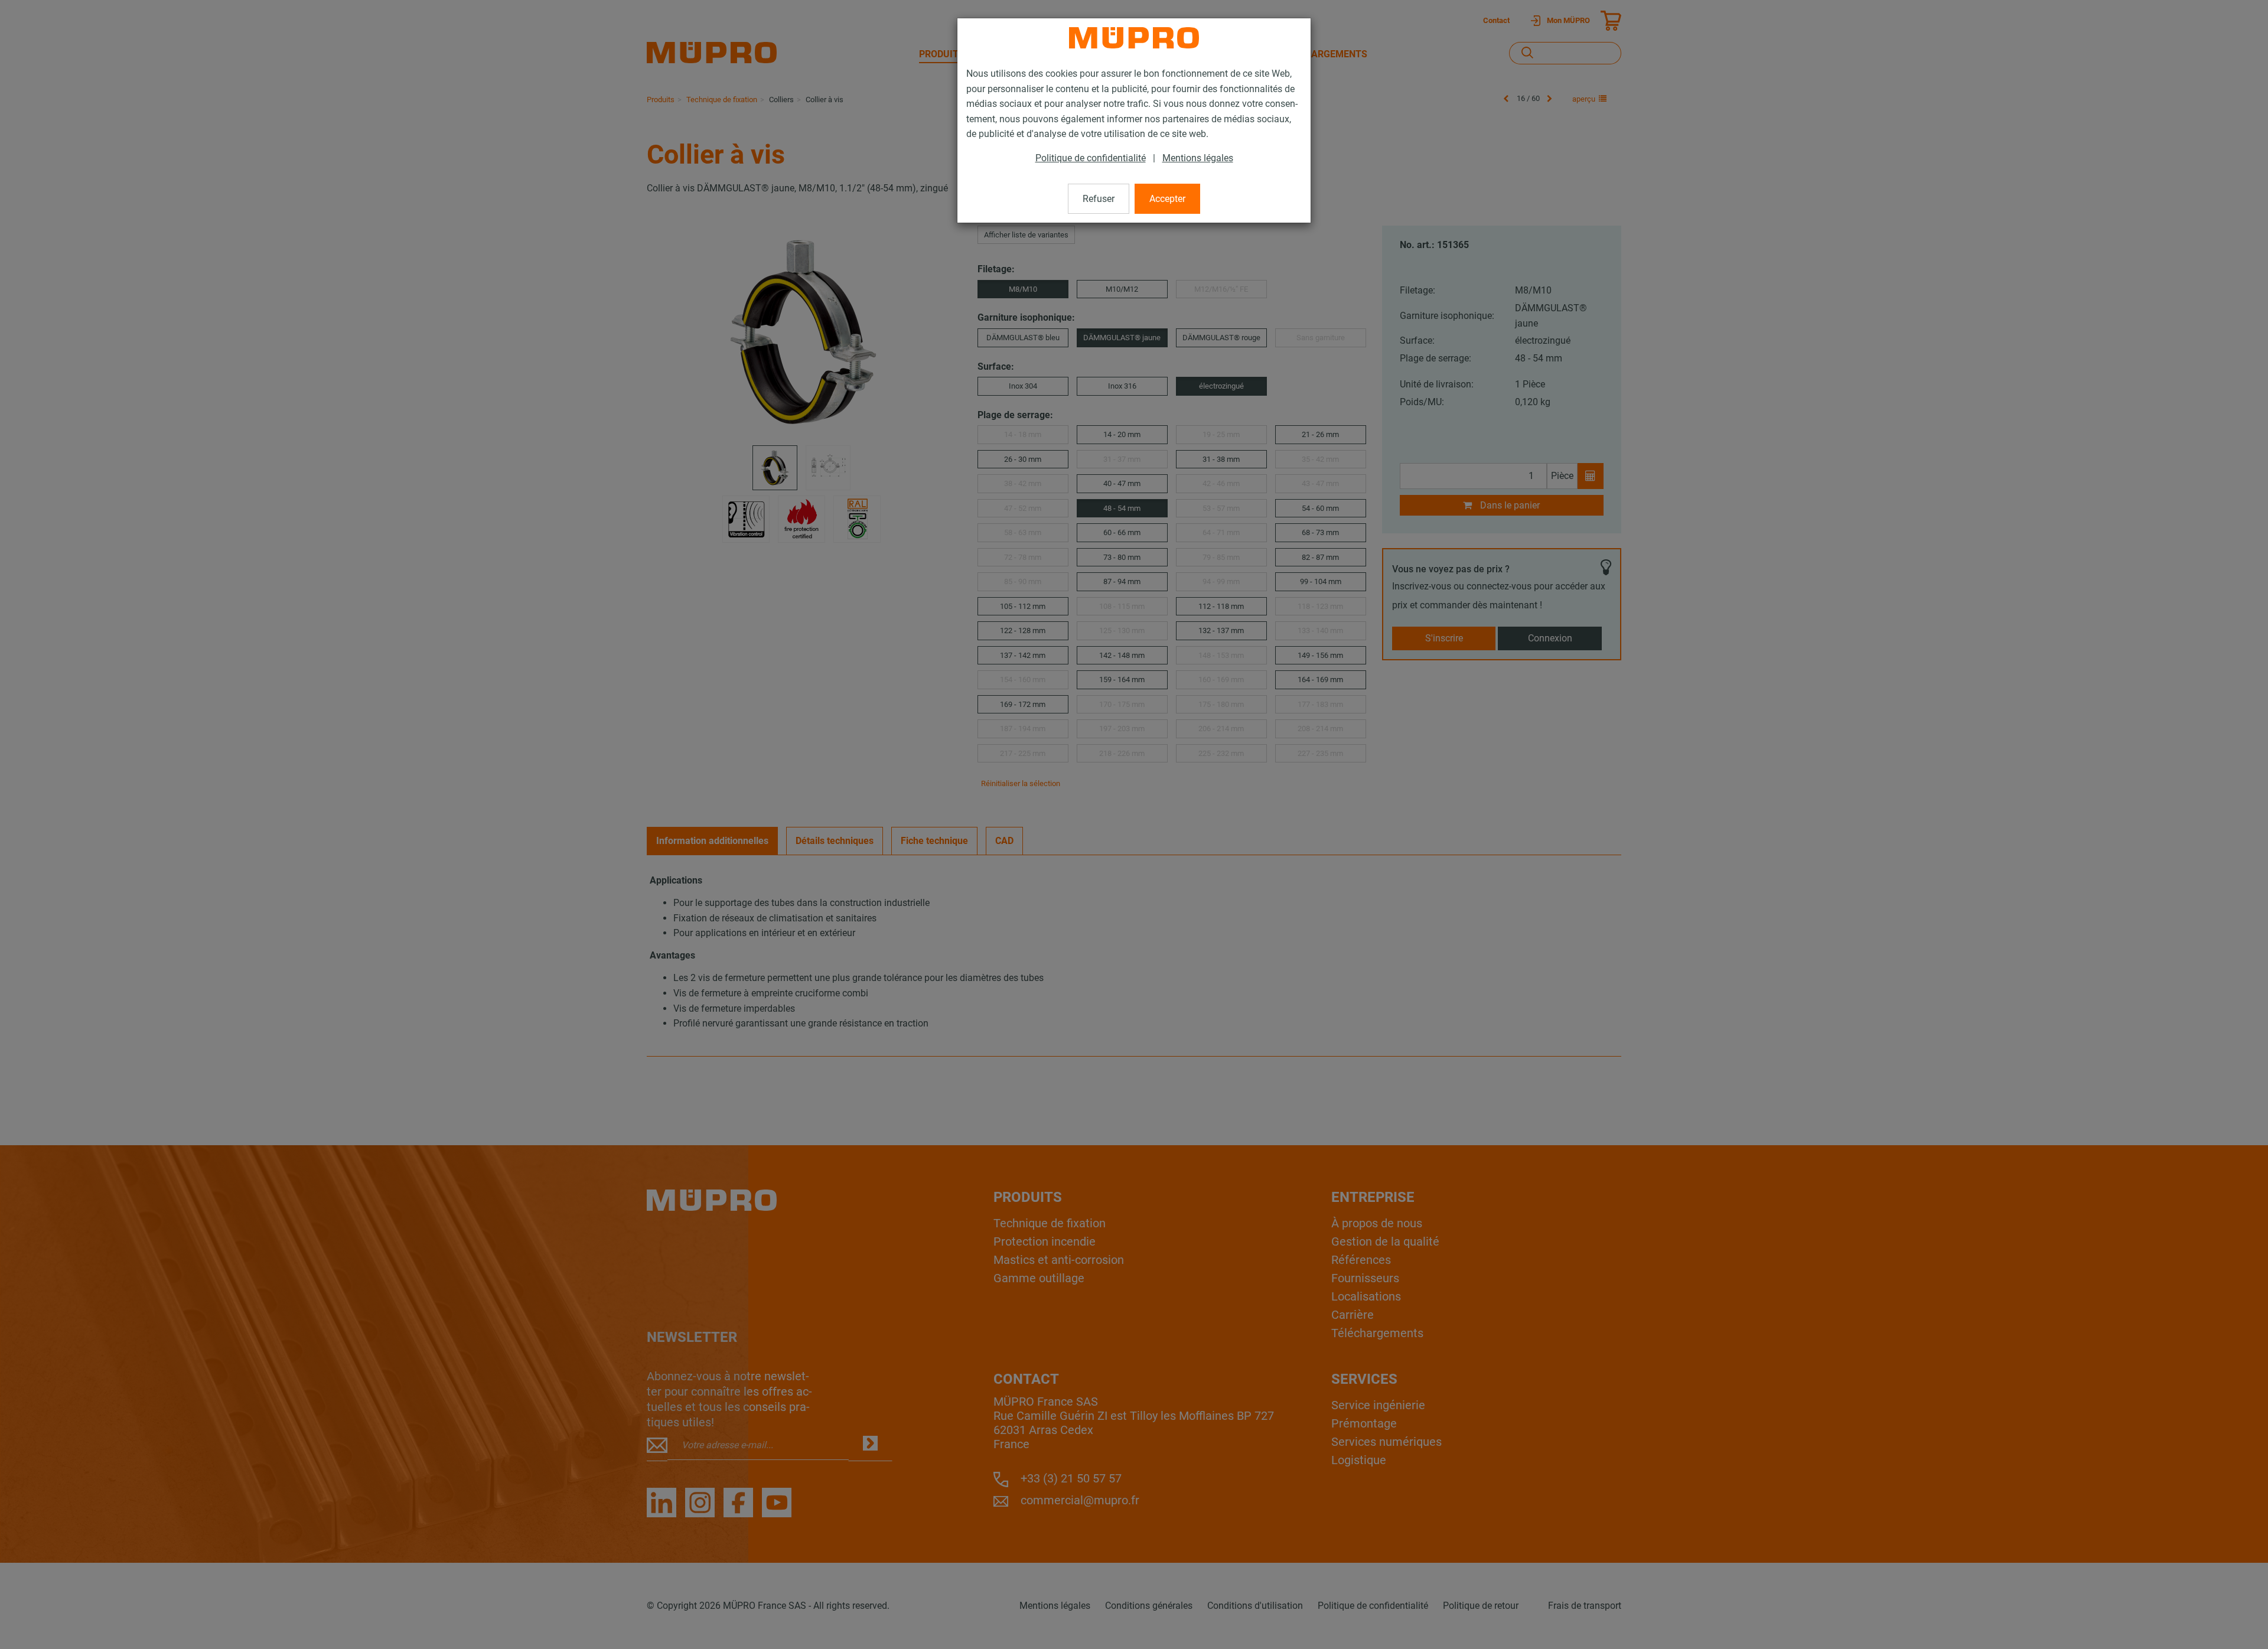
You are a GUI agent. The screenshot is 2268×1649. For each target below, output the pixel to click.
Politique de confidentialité (1091, 158)
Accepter (1167, 199)
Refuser (1099, 199)
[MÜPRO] (1134, 38)
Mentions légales (1198, 158)
